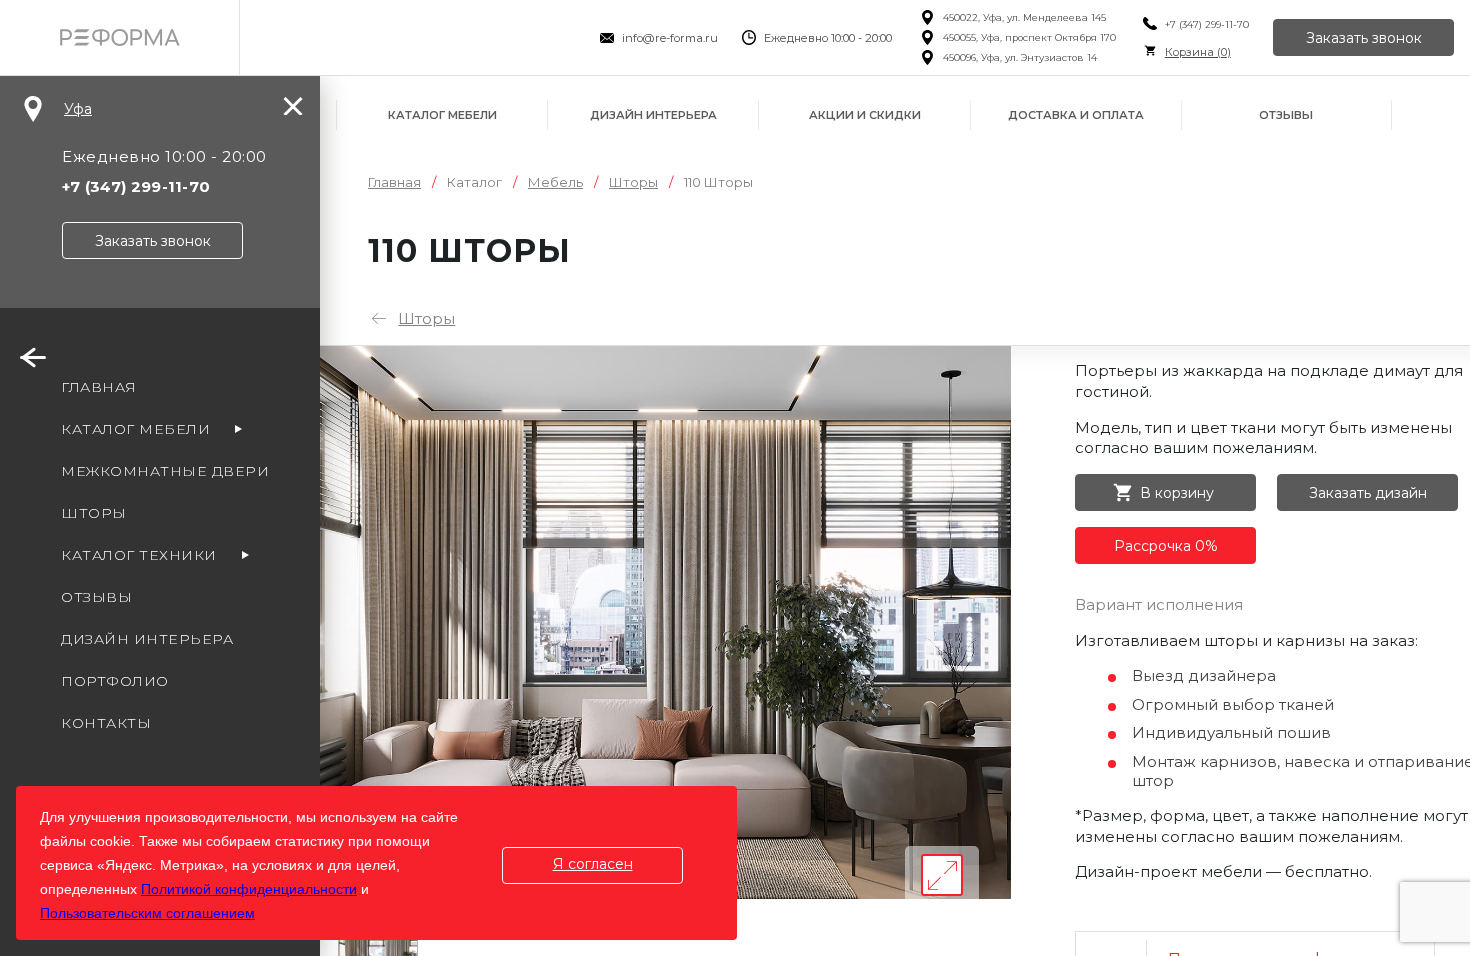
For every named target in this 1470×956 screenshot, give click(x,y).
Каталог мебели (442, 115)
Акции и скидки (865, 115)
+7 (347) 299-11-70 (1207, 24)
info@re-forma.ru (670, 38)
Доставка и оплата (1076, 115)
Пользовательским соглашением (147, 913)
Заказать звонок (1364, 38)
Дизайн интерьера (653, 115)
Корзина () (1198, 52)
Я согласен (593, 864)
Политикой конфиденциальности (249, 889)
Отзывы (1286, 115)
